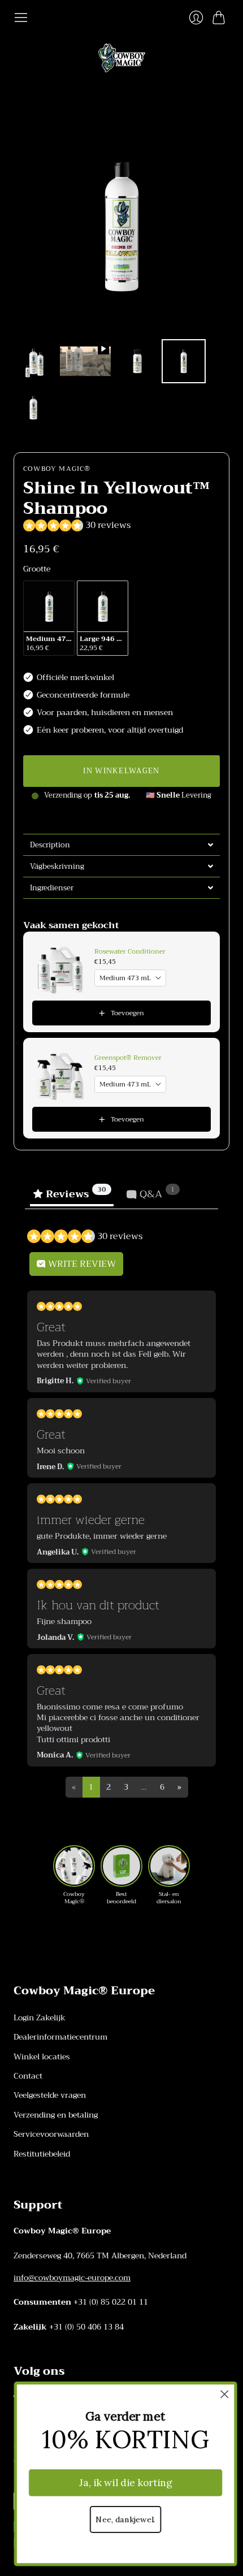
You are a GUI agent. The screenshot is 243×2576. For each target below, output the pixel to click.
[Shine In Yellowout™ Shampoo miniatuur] (33, 361)
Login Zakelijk (40, 2017)
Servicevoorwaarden (51, 2134)
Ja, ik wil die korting (121, 2483)
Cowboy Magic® (57, 469)
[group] (74, 1875)
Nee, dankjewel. (121, 2520)
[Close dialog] (221, 2394)
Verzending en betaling (56, 2115)
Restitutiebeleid (42, 2154)
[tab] (121, 845)
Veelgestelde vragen (50, 2095)
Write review (81, 1264)
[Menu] (21, 18)
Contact (28, 2076)
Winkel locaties (42, 2057)
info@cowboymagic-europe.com (72, 2278)
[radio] (49, 618)
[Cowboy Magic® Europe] (122, 58)
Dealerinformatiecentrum (60, 2037)
